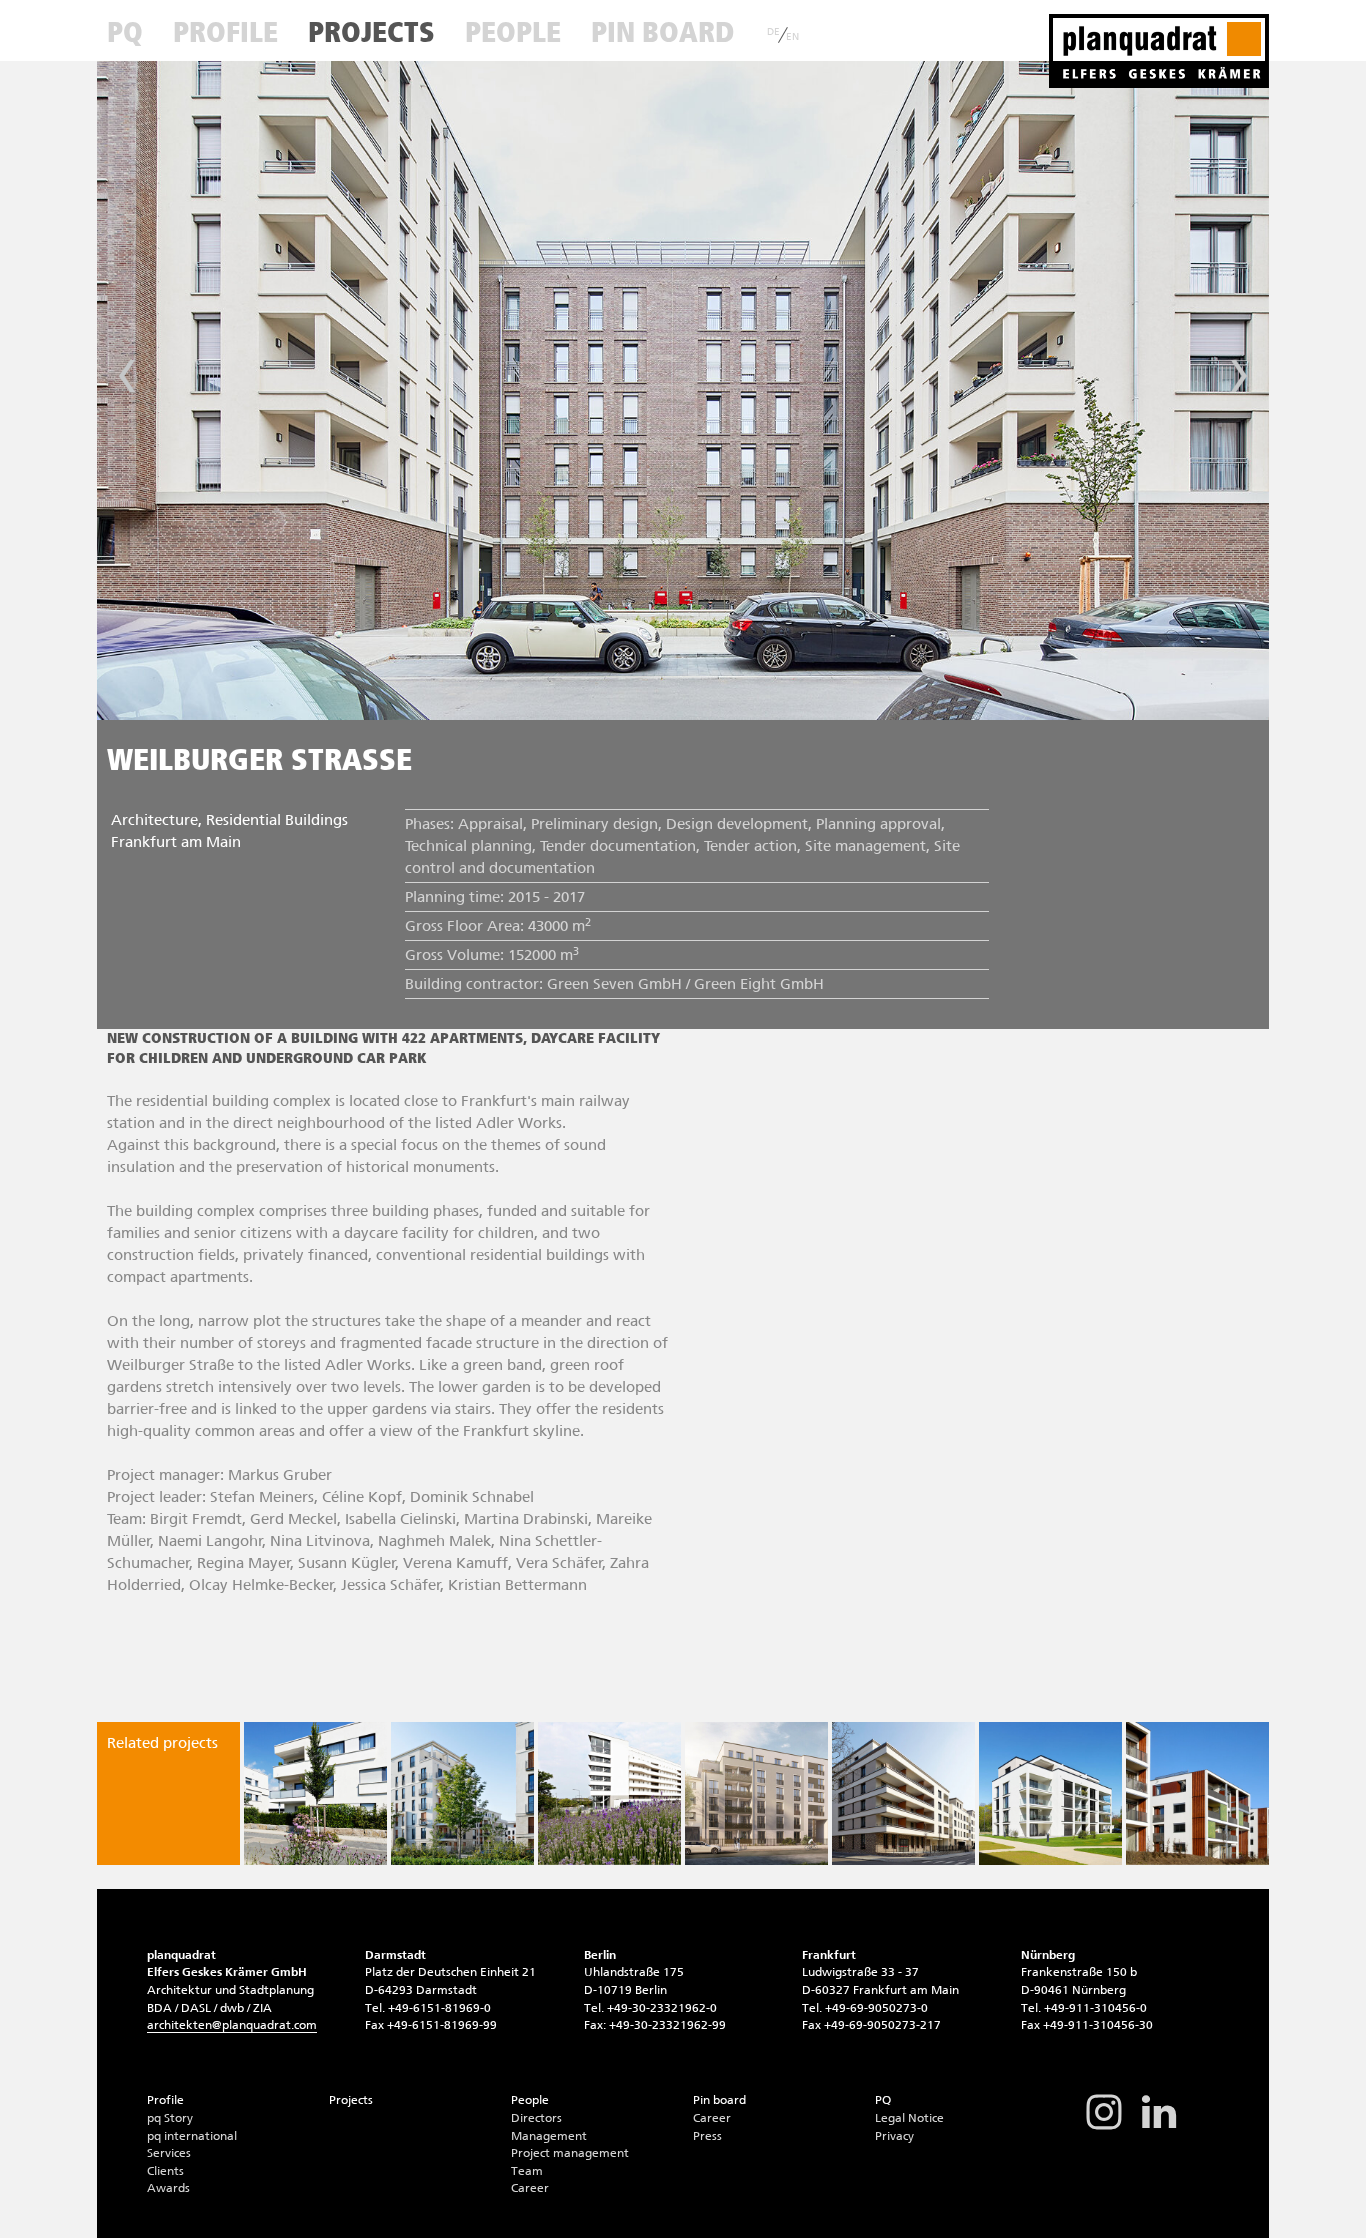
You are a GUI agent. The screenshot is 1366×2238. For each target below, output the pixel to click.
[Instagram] (1104, 2128)
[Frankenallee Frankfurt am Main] (903, 1793)
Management (549, 2136)
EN (792, 37)
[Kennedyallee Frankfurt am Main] (1050, 1793)
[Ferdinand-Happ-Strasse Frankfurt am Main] (609, 1793)
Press (707, 2136)
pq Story (170, 2118)
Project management (570, 2153)
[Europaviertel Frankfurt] (462, 1793)
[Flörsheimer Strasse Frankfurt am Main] (756, 1793)
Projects (371, 32)
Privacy (894, 2136)
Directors (536, 2118)
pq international (192, 2136)
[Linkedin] (1159, 2128)
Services (169, 2153)
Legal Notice (909, 2118)
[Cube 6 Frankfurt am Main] (315, 1793)
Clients (165, 2171)
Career (530, 2188)
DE (773, 32)
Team (527, 2171)
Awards (168, 2188)
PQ (125, 32)
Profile (225, 32)
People (513, 32)
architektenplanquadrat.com (232, 2025)
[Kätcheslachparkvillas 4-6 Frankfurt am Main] (1197, 1793)
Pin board (662, 32)
